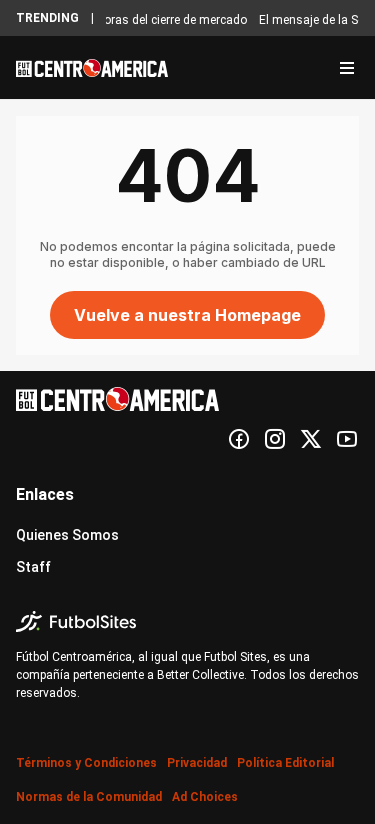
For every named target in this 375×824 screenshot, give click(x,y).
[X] (311, 439)
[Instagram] (275, 439)
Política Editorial (285, 763)
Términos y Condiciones (86, 763)
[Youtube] (347, 439)
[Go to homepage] (92, 68)
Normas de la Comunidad (89, 797)
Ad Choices (205, 797)
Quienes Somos (67, 535)
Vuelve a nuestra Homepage (187, 315)
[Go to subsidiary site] (187, 621)
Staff (33, 567)
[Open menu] (347, 68)
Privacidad (197, 763)
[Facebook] (239, 439)
